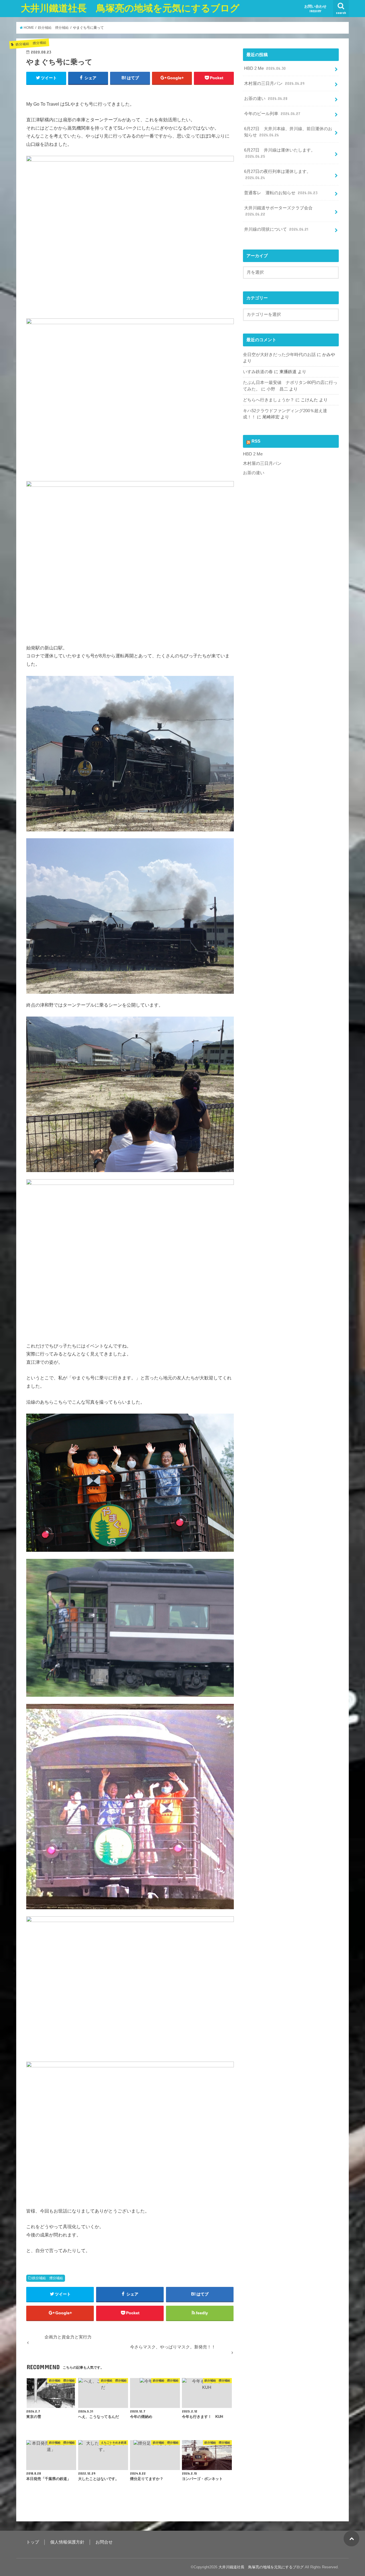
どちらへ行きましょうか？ (269, 400)
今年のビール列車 (272, 114)
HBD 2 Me (265, 68)
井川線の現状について (276, 229)
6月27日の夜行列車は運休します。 (277, 175)
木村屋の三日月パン (274, 83)
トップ (33, 2542)
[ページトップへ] (351, 2539)
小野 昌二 (277, 389)
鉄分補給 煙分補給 (48, 2278)
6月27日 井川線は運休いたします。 (280, 153)
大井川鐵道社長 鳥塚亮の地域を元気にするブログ (130, 8)
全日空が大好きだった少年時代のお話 (279, 355)
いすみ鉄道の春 (258, 372)
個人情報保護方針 (67, 2542)
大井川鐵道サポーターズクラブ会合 (278, 211)
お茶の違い (266, 99)
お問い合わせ (315, 9)
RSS (256, 441)
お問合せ (104, 2542)
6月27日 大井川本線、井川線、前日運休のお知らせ (288, 132)
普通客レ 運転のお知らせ (281, 193)
